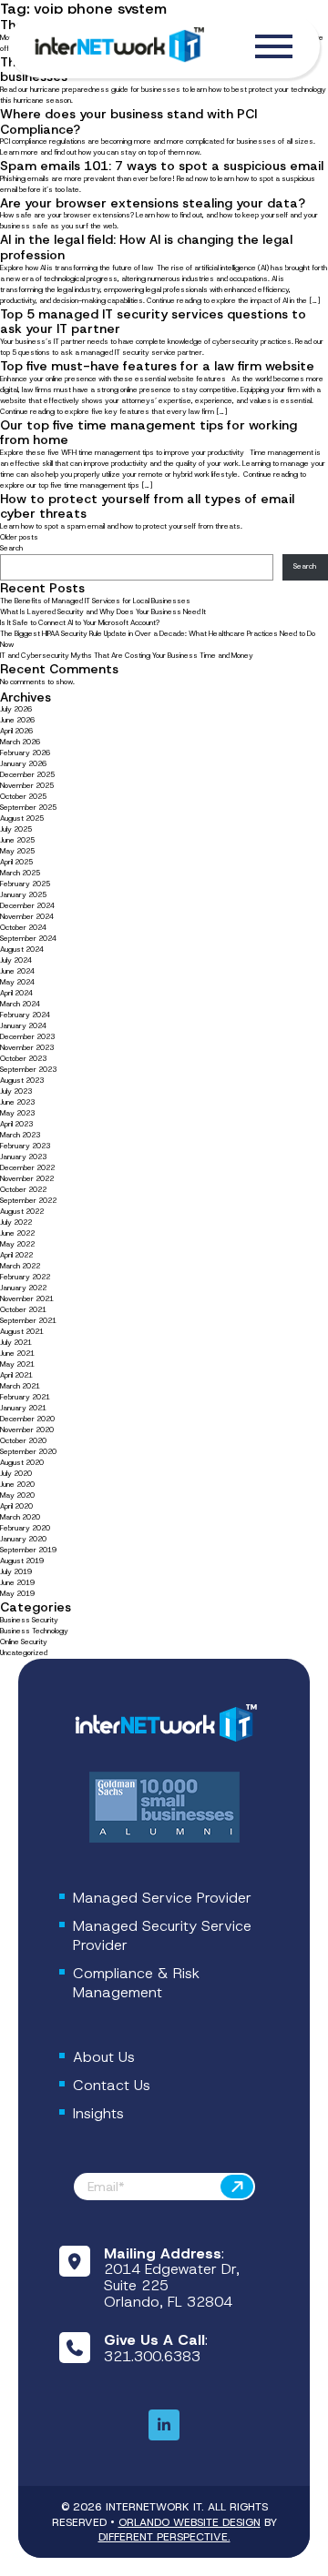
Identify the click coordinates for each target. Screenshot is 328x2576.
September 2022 (28, 1201)
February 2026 (25, 753)
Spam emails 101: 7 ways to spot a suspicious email (162, 166)
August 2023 (22, 1081)
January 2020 (23, 1539)
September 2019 (28, 1550)
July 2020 (16, 1474)
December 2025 (27, 775)
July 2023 (16, 1091)
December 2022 (27, 1168)
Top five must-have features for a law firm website (157, 366)
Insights (98, 2113)
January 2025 (23, 895)
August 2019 (22, 1561)
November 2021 (27, 1299)
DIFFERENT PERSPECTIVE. (164, 2537)
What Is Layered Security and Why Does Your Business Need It (103, 612)
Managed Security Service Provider (162, 1935)
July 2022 (16, 1222)
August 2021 (22, 1332)
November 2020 (27, 1430)
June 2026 (17, 720)
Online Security (24, 1642)
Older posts (19, 537)
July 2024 (16, 960)
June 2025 (17, 840)
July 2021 (16, 1343)
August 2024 (22, 950)
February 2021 (25, 1397)
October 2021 (23, 1310)
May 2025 (17, 851)
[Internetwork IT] (164, 1724)
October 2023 (23, 1059)
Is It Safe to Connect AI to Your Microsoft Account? (81, 623)
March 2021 (20, 1386)
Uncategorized (24, 1653)
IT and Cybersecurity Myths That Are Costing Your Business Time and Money (127, 656)
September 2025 (28, 808)
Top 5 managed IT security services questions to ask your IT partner (153, 322)
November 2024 (27, 917)
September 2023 (28, 1070)
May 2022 (17, 1244)
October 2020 (23, 1441)
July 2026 (16, 709)
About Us (104, 2057)
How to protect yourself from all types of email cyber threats (147, 506)
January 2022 (23, 1288)
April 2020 (16, 1506)
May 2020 (17, 1495)
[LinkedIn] (164, 2426)
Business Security (29, 1620)
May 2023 (17, 1113)
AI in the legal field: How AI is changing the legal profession (146, 247)
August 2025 (22, 818)
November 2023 (27, 1048)
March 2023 (20, 1135)
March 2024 (20, 1004)
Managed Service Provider (162, 1898)
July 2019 (16, 1572)
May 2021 (17, 1364)
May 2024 (17, 982)
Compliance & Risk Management (136, 1983)
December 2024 (27, 906)
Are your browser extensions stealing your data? (153, 203)
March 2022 (20, 1266)
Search (11, 548)
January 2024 (23, 1026)
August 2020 (22, 1463)
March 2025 (20, 873)
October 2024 (23, 928)
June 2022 (17, 1233)
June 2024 (17, 971)
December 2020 (27, 1419)
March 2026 (20, 742)
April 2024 (16, 993)
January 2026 (23, 764)
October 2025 (23, 797)
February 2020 (25, 1528)
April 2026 (16, 731)
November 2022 (27, 1179)
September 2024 (28, 939)
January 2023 (23, 1157)
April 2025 (16, 862)
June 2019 (17, 1583)
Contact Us (112, 2085)
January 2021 (23, 1408)
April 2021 (16, 1375)
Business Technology (34, 1631)
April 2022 (16, 1255)
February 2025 (25, 884)
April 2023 (16, 1124)
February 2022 (25, 1277)
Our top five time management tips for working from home (149, 433)
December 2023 (27, 1037)
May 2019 (17, 1594)
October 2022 (23, 1190)
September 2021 (28, 1321)
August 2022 (22, 1212)
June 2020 (17, 1485)
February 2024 (25, 1015)
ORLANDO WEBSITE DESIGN (190, 2522)
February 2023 (25, 1146)
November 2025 (27, 786)
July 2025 (16, 829)
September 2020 (28, 1452)
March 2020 (20, 1517)
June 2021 (17, 1354)
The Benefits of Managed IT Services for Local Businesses (95, 601)
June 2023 (17, 1102)
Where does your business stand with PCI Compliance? (128, 121)
